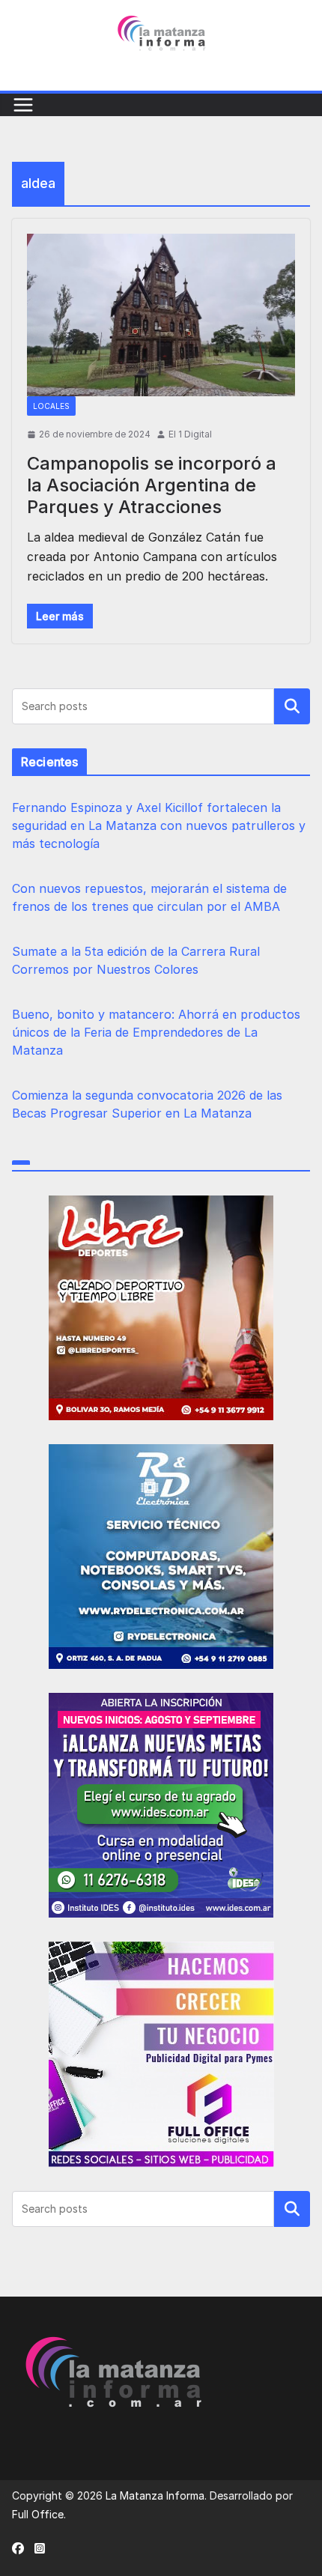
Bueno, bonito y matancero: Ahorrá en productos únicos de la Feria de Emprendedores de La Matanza (156, 1032)
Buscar (292, 706)
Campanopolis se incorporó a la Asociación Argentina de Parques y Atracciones (152, 485)
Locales (51, 406)
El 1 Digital (190, 434)
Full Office (38, 2514)
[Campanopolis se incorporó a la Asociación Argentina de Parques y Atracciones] (161, 315)
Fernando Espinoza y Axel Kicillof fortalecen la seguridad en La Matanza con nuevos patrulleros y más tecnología (159, 825)
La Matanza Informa (155, 2495)
